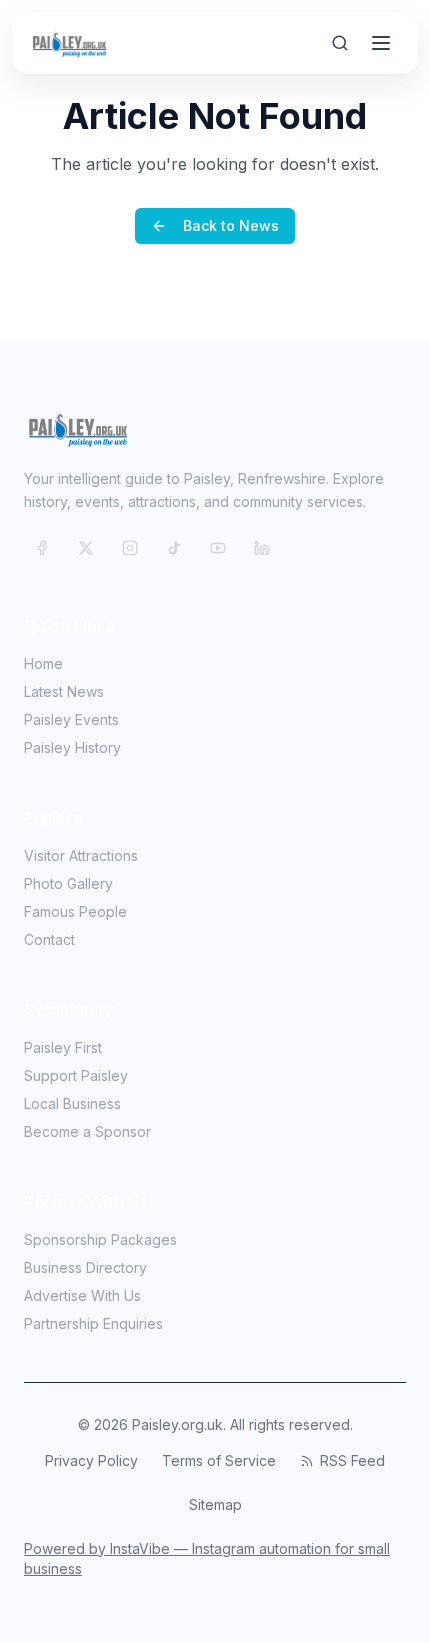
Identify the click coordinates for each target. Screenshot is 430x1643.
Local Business (72, 1103)
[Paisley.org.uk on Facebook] (42, 548)
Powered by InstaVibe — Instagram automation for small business (207, 1558)
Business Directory (85, 1267)
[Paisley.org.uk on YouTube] (218, 548)
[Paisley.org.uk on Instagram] (130, 548)
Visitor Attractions (81, 855)
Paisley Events (71, 719)
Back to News (231, 225)
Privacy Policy (91, 1460)
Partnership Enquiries (93, 1323)
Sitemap (215, 1504)
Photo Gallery (68, 883)
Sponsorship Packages (100, 1239)
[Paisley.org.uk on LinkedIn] (262, 548)
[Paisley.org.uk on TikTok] (174, 548)
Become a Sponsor (87, 1131)
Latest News (64, 691)
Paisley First (63, 1047)
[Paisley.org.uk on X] (86, 548)
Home (43, 663)
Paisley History (72, 747)
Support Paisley (76, 1075)
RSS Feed (352, 1460)
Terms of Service (219, 1460)
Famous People (75, 911)
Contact (49, 939)
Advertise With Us (82, 1295)
